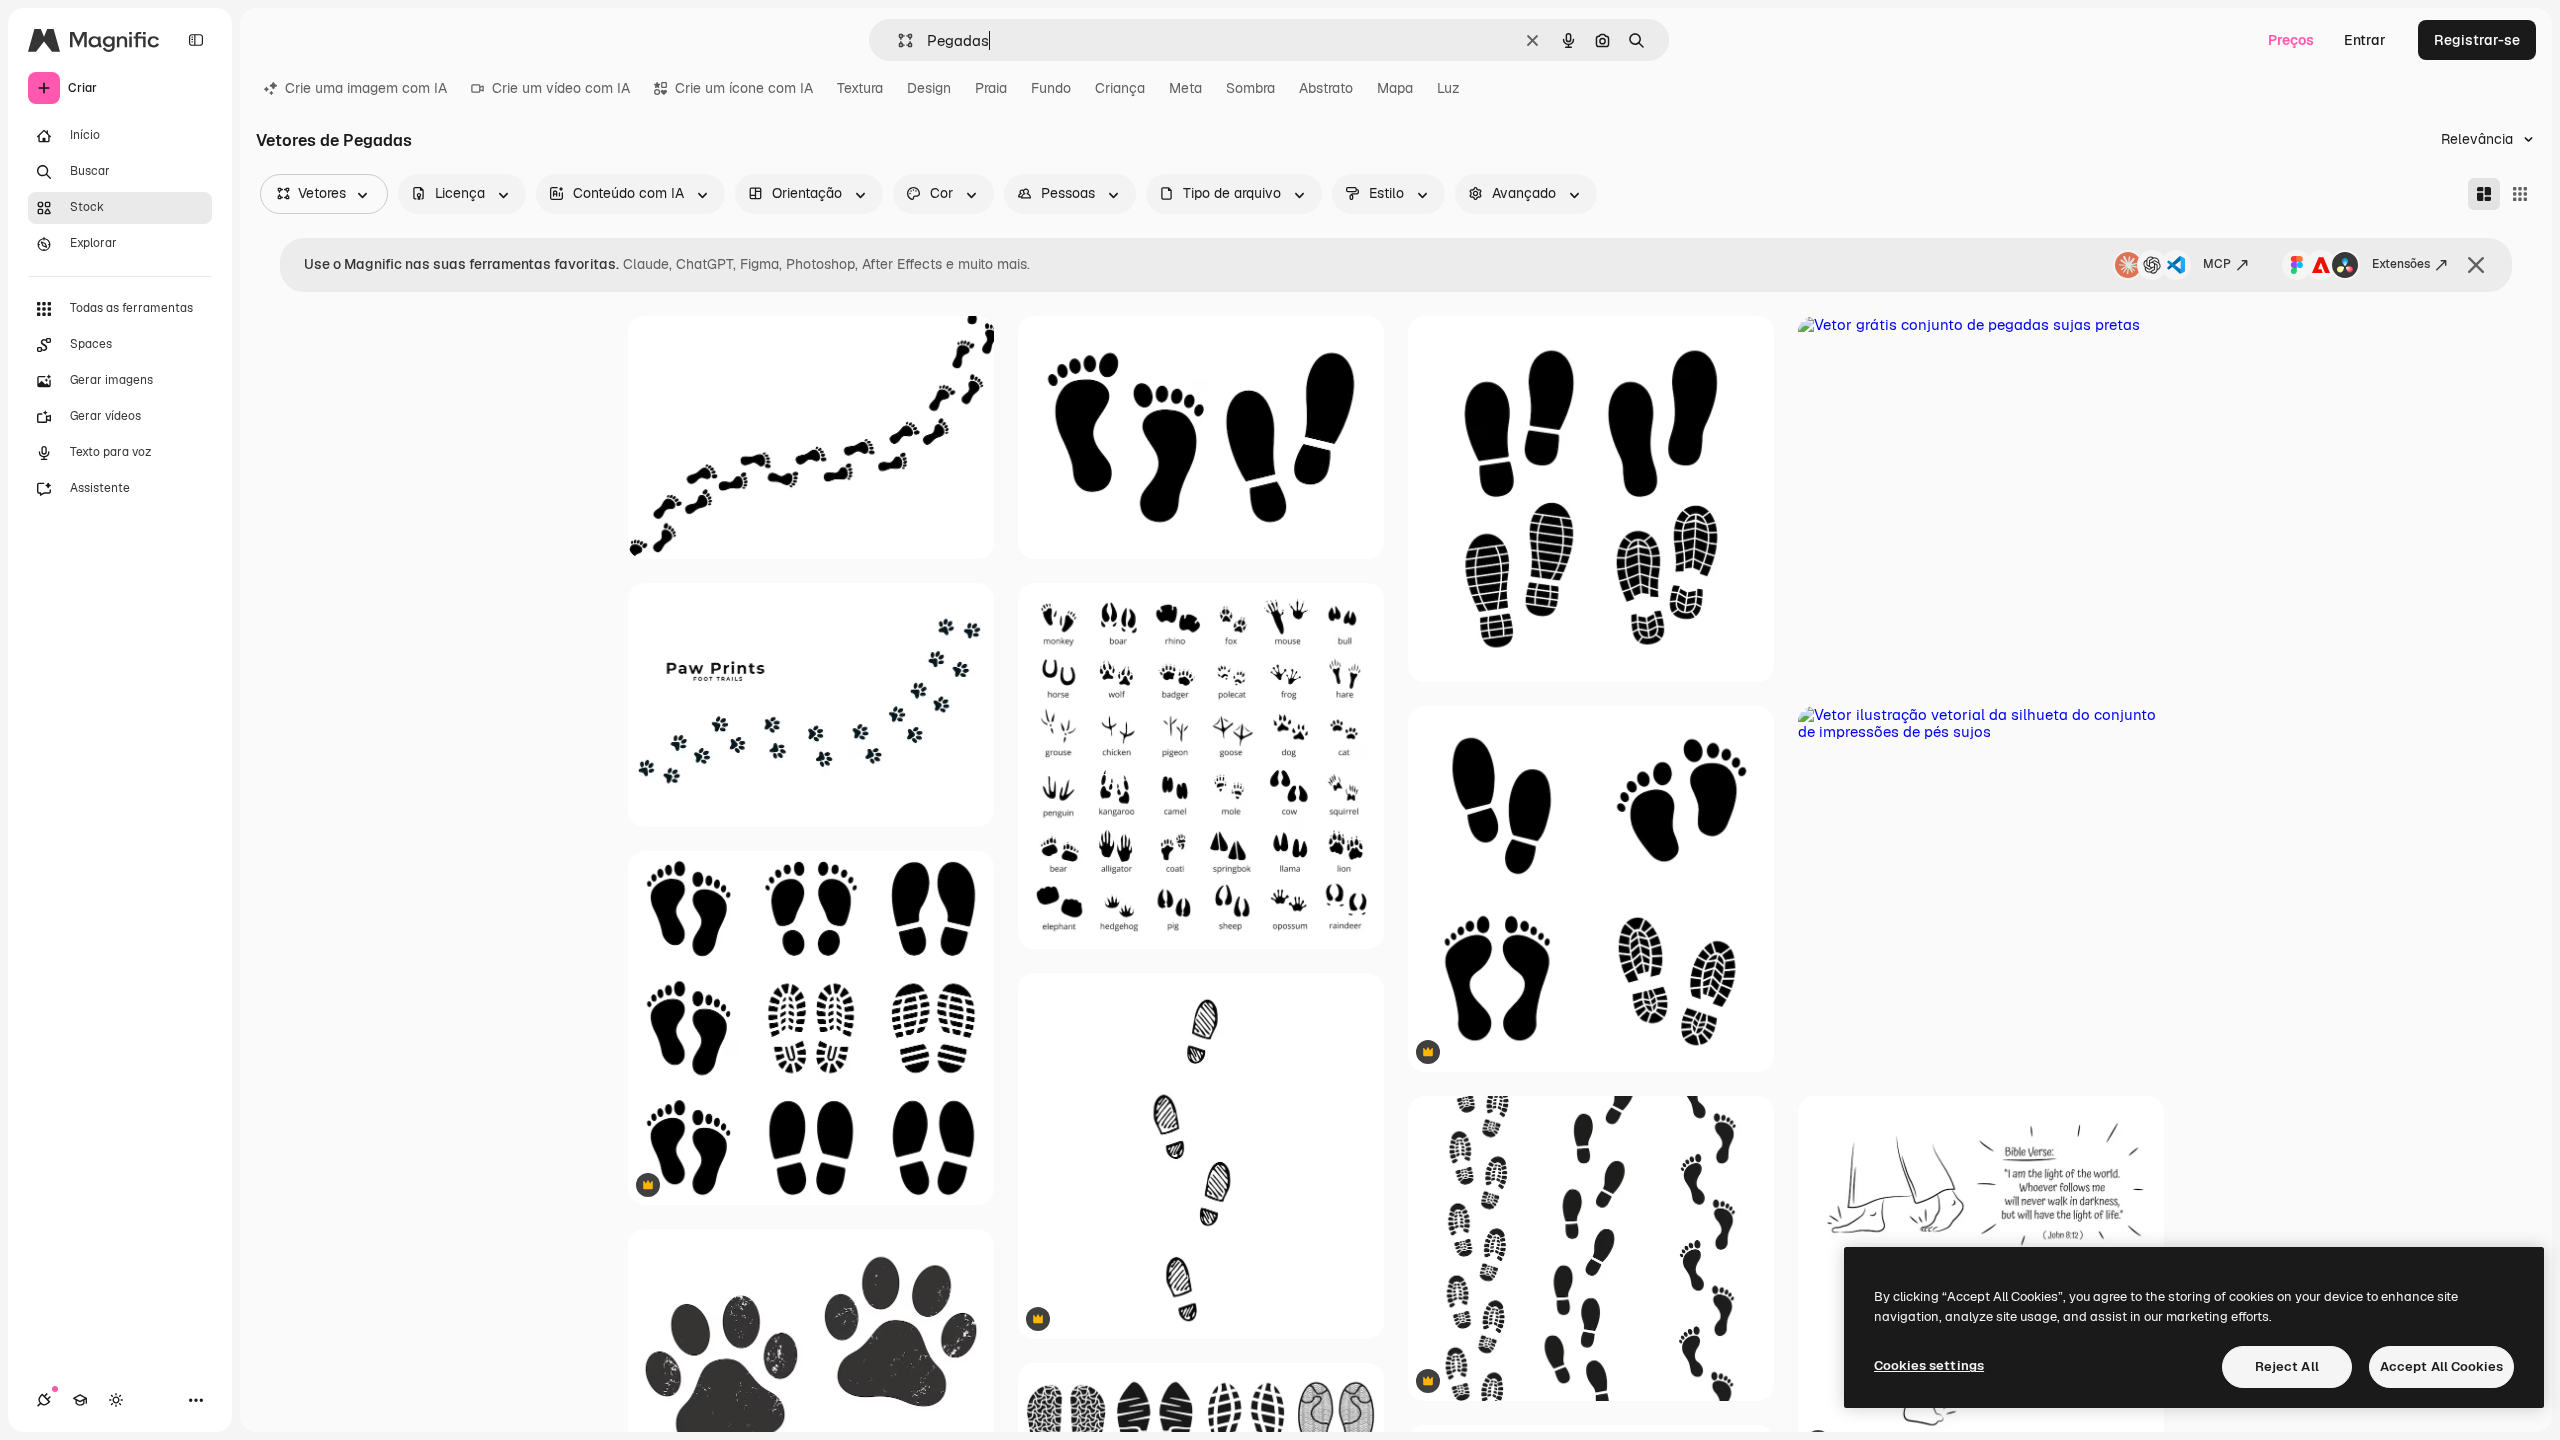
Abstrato (1326, 88)
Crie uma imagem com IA (366, 88)
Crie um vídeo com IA (561, 88)
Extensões (2401, 264)
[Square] (2520, 194)
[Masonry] (2484, 194)
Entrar (2365, 40)
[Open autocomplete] (897, 40)
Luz (1448, 88)
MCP (2217, 264)
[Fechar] (2476, 265)
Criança (1120, 88)
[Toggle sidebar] (196, 40)
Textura (860, 88)
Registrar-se (2477, 40)
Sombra (1250, 88)
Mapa (1395, 88)
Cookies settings (1929, 1365)
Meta (1185, 88)
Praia (991, 88)
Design (929, 88)
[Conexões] (44, 1400)
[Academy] (80, 1400)
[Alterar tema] (116, 1400)
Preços (2291, 40)
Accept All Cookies (2441, 1366)
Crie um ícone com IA (744, 88)
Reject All (2287, 1366)
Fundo (1051, 88)
